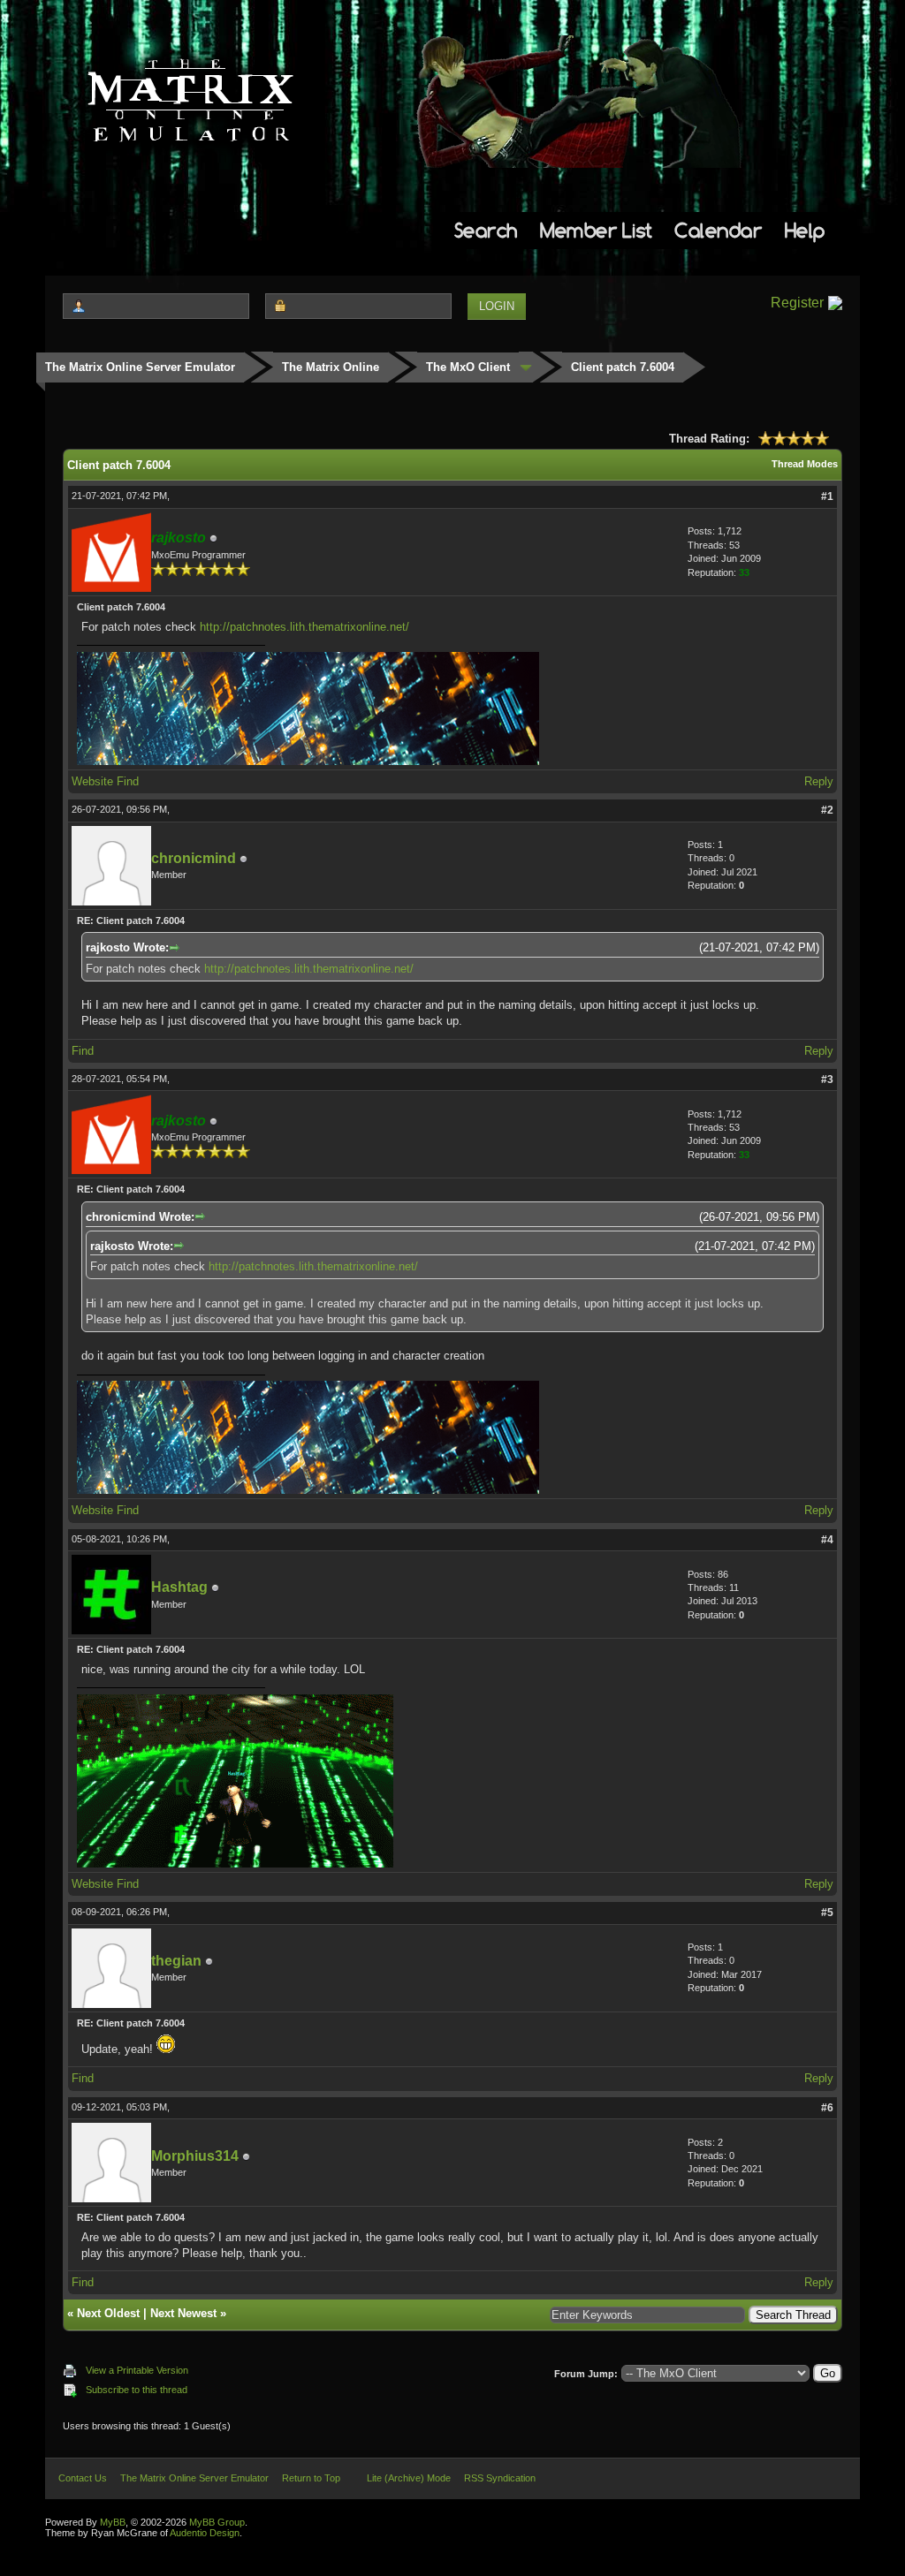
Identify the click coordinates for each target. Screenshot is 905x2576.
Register (797, 303)
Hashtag (179, 1587)
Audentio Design (205, 2533)
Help (805, 230)
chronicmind (194, 858)
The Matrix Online (331, 367)
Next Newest (183, 2313)
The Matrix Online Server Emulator (140, 367)
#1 (827, 496)
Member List (596, 230)
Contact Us (83, 2478)
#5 (827, 1913)
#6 (827, 2108)
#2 (827, 810)
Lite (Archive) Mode (409, 2478)
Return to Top (311, 2478)
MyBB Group (217, 2522)
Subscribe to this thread (137, 2390)
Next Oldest (108, 2313)
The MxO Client (468, 367)
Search (486, 230)
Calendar (718, 230)
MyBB (113, 2522)
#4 (827, 1540)
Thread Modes (805, 464)
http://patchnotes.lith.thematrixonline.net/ (304, 627)
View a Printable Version (137, 2370)
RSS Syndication (500, 2478)
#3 (827, 1080)
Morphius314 (195, 2156)
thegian (176, 1961)
